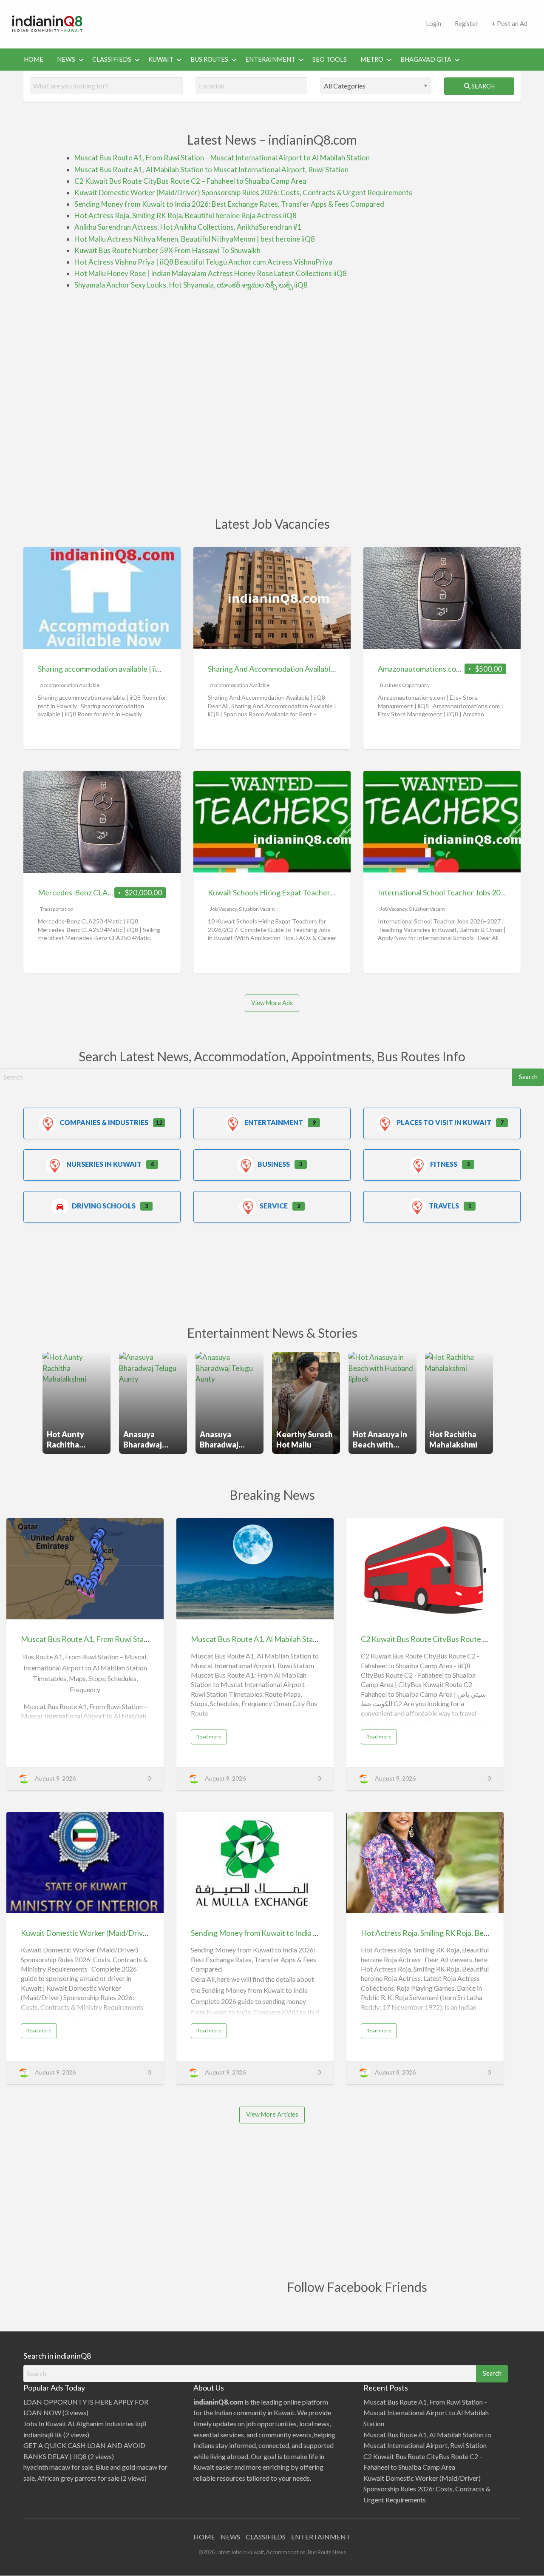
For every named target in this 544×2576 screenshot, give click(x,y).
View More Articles (272, 2114)
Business (274, 1164)
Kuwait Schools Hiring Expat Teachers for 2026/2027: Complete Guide (324, 892)
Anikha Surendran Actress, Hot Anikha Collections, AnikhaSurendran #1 (188, 227)
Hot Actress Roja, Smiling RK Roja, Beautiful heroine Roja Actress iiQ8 (186, 215)
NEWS (66, 59)
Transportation (57, 909)
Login (433, 24)
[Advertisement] (257, 23)
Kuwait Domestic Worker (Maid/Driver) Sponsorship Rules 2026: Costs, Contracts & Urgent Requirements (243, 192)
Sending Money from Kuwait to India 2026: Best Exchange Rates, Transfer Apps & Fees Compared (229, 204)
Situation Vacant (257, 909)
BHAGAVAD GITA (426, 59)
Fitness (444, 1164)
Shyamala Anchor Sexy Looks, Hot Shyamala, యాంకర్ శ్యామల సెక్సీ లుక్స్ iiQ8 (191, 285)
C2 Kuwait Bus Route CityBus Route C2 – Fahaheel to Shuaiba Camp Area (190, 181)
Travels (444, 1206)
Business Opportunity (405, 685)
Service (274, 1206)
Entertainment (274, 1122)
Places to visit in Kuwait (444, 1122)
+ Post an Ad (510, 24)
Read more (211, 1738)
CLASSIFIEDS (112, 59)
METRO (372, 59)
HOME (34, 59)
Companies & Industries (104, 1122)
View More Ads (272, 1003)
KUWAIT (161, 59)
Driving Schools (104, 1206)
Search (482, 86)
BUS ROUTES (209, 59)
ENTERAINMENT (270, 59)
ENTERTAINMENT (321, 2537)
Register (466, 24)
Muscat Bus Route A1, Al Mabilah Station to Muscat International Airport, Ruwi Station (211, 170)
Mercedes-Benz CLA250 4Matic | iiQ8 (101, 892)
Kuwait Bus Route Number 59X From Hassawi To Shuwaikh (167, 250)
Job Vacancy (223, 909)
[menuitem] (433, 24)
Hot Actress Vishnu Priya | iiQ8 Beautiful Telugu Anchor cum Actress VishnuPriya (203, 262)
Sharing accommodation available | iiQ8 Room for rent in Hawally (144, 669)
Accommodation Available (70, 685)
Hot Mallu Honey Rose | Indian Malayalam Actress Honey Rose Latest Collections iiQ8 (211, 273)
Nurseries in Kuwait (104, 1164)
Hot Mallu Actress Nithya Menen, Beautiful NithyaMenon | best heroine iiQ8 (195, 239)
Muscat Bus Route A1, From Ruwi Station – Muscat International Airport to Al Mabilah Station (222, 158)
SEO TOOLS (330, 59)
